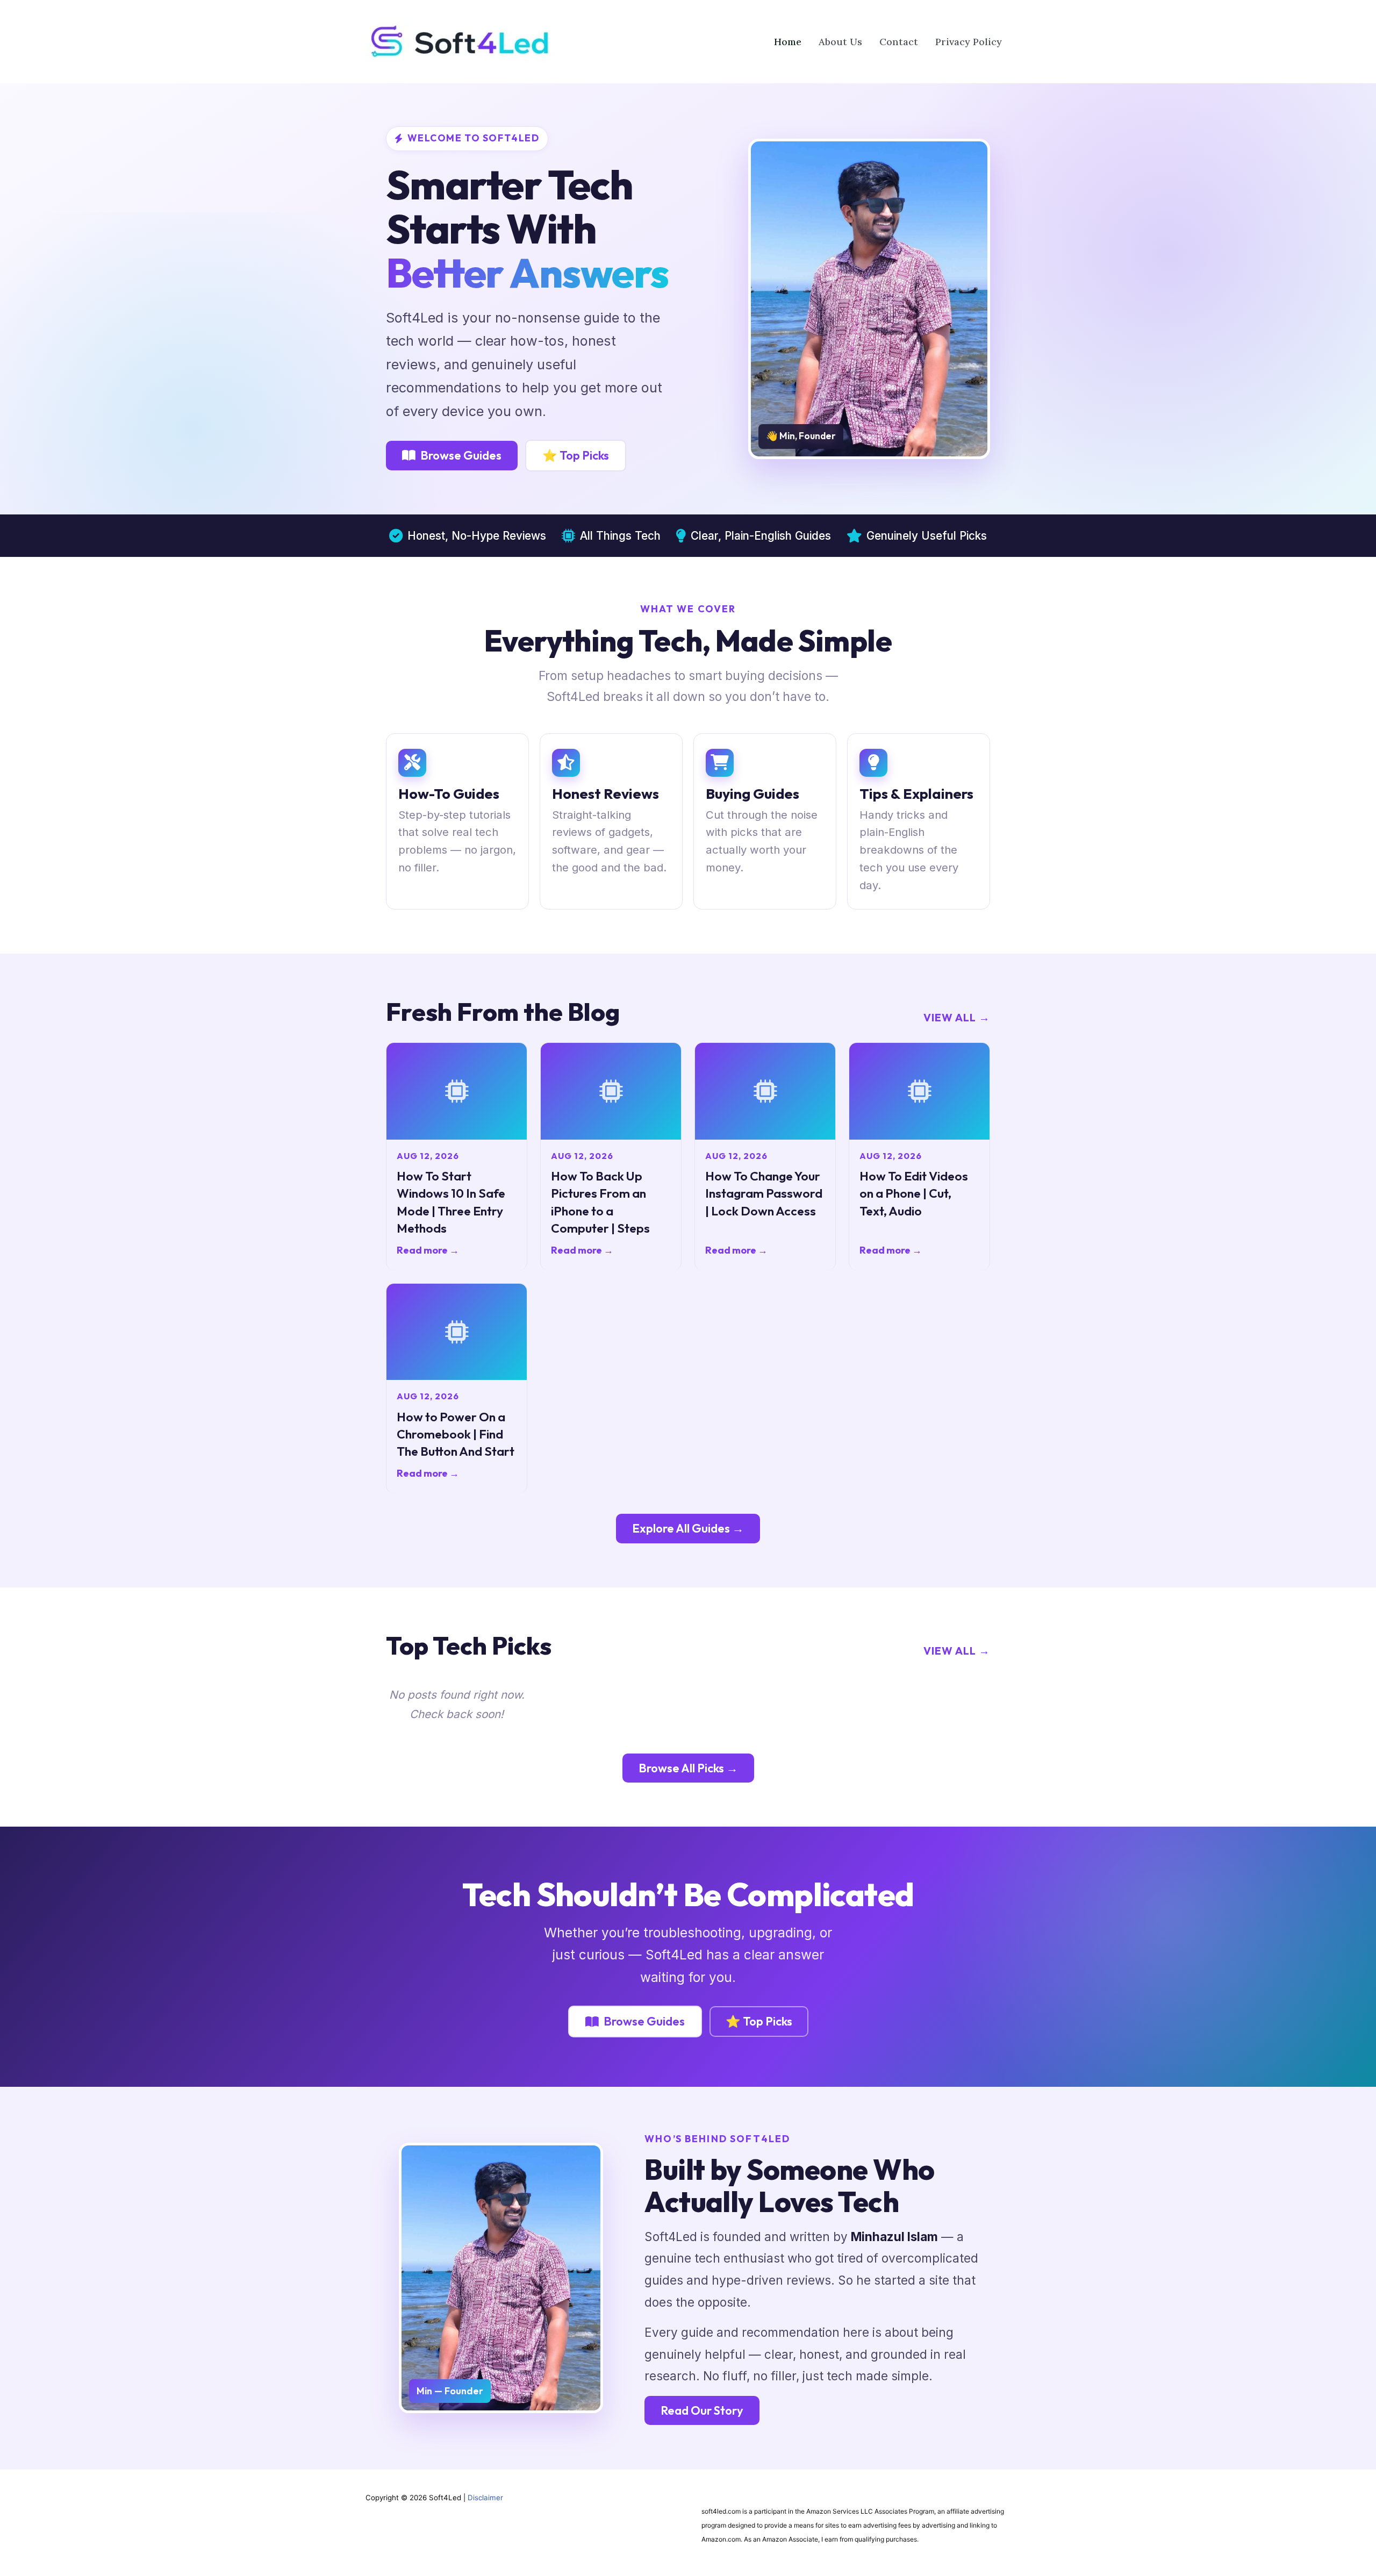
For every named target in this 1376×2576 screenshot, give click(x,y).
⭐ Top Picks (576, 455)
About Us (840, 42)
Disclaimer (485, 2498)
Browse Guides (461, 455)
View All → (957, 1017)
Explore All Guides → (688, 1528)
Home (788, 42)
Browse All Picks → (688, 1768)
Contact (899, 42)
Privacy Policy (969, 42)
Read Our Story (702, 2410)
